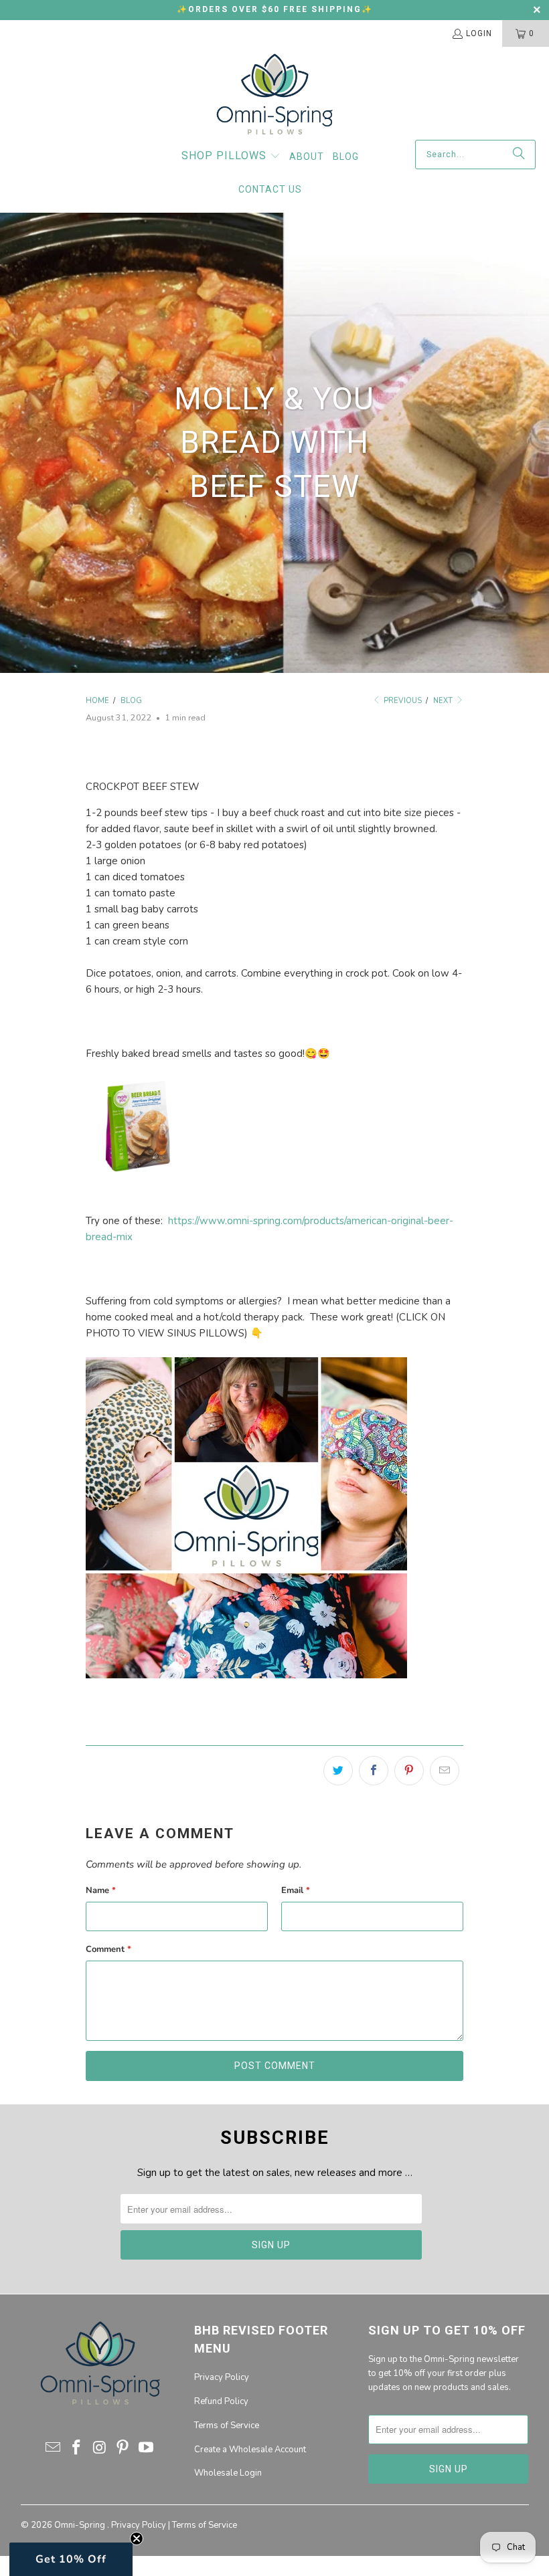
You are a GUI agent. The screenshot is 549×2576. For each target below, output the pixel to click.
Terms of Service (227, 2425)
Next (444, 701)
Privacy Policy (222, 2377)
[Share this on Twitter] (338, 1771)
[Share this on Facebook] (374, 1771)
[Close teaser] (137, 2539)
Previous (402, 701)
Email (296, 1890)
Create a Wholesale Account (250, 2450)
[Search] (519, 155)
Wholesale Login (228, 2473)
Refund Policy (221, 2401)
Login (479, 33)
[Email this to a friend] (445, 1771)
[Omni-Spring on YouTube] (147, 2448)
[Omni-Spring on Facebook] (77, 2448)
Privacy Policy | (142, 2525)
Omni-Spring (81, 2525)
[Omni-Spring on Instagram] (100, 2448)
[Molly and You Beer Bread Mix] (138, 1189)
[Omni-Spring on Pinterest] (123, 2448)
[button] (231, 157)
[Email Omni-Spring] (54, 2448)
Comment (108, 1949)
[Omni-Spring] (275, 97)
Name (101, 1890)
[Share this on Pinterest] (409, 1771)
